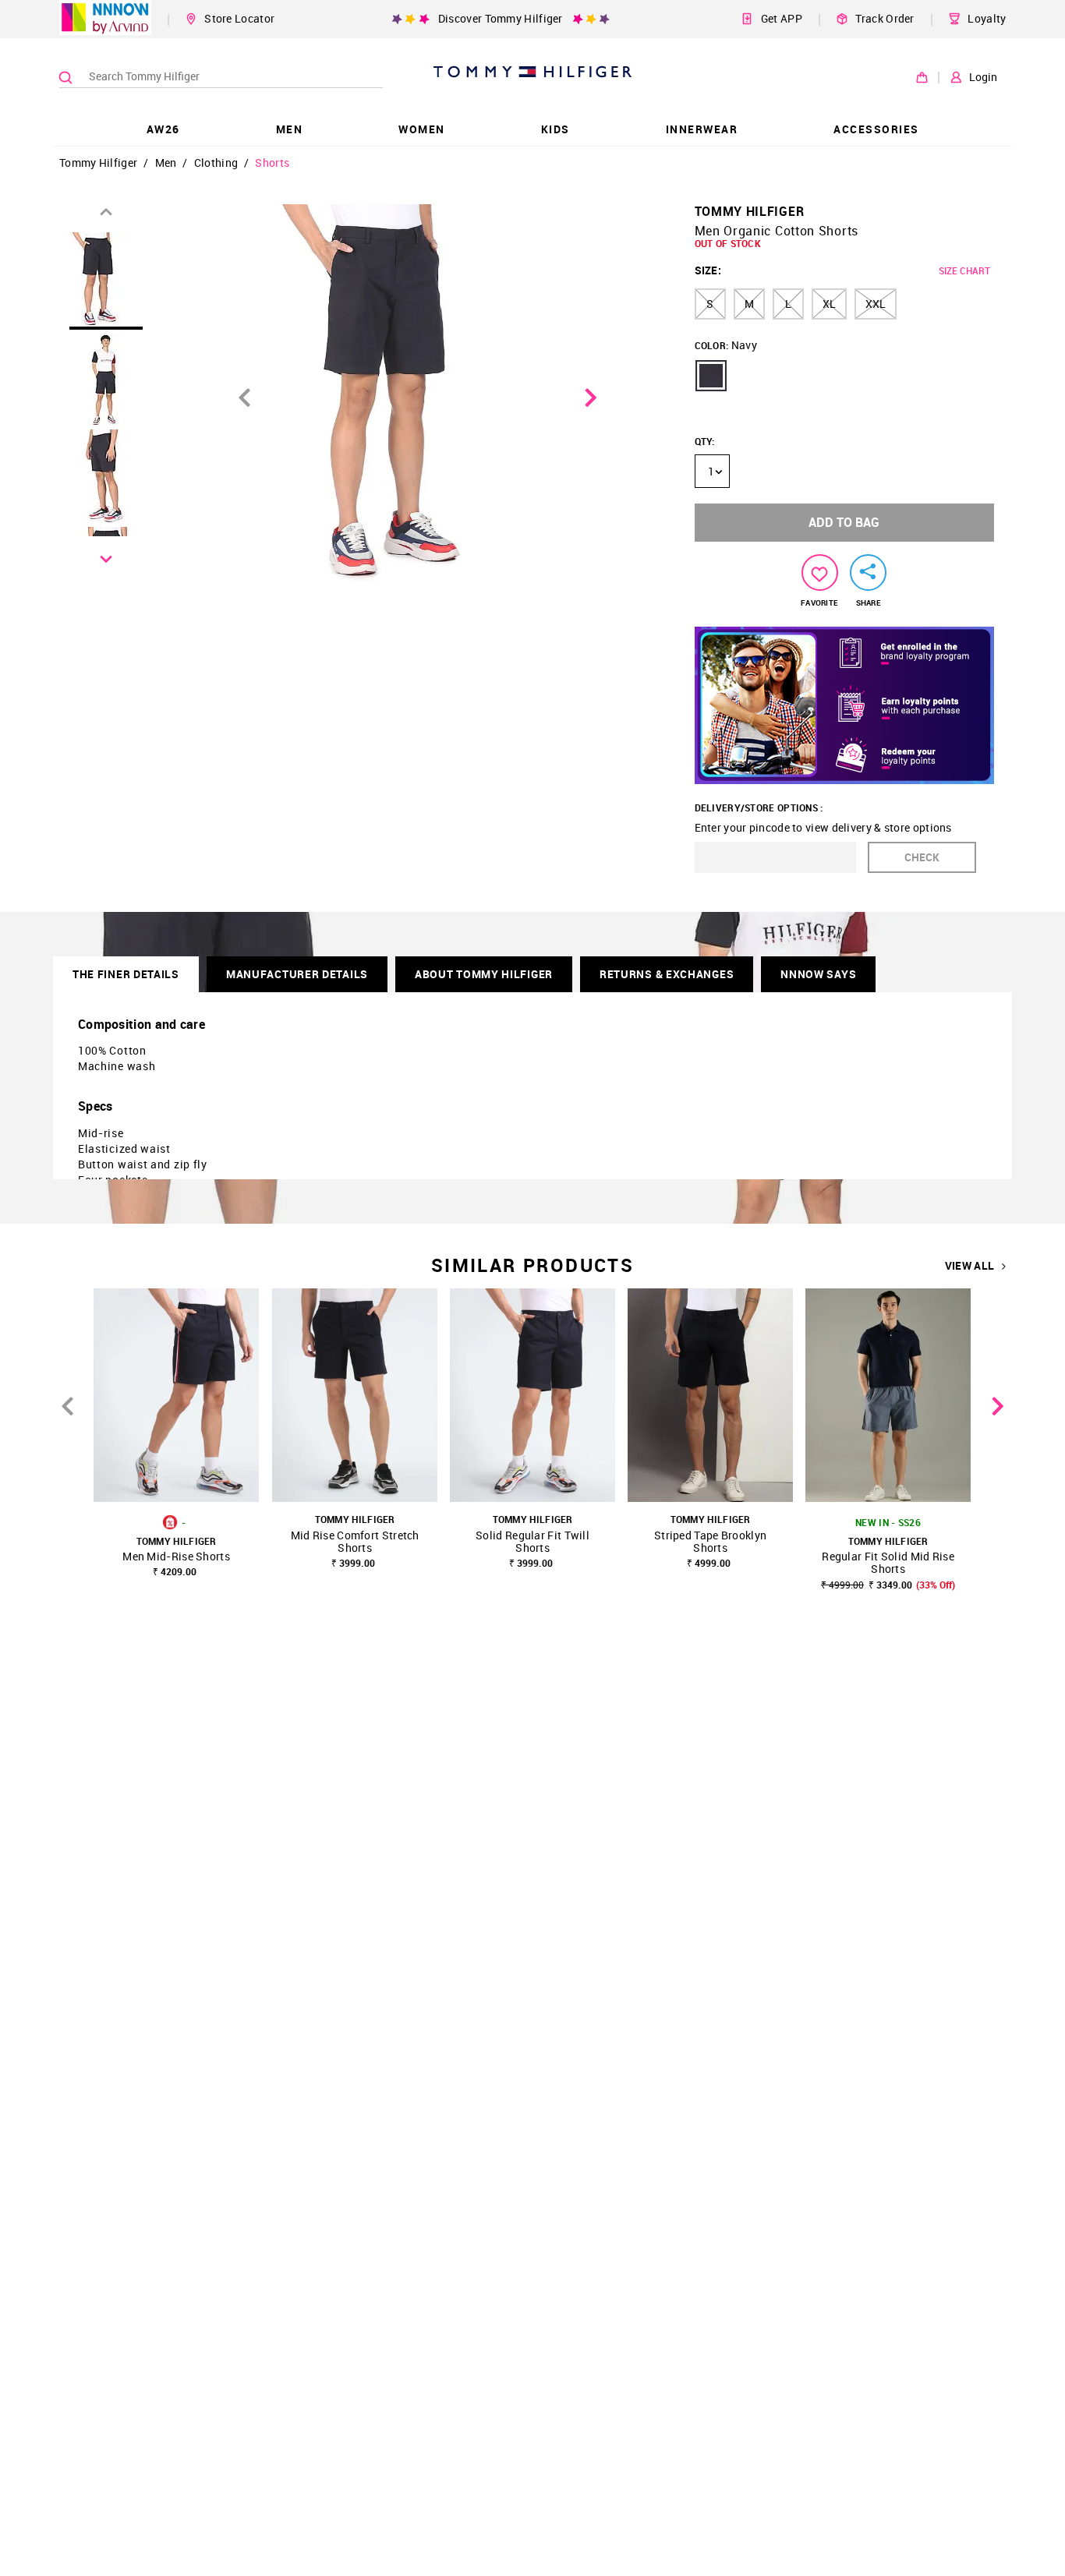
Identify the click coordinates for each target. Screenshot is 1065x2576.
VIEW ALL (969, 1266)
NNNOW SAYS (818, 974)
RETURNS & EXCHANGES (667, 974)
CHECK (922, 857)
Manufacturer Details (297, 974)
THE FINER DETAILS (126, 974)
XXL (876, 304)
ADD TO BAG (844, 522)
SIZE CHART (964, 270)
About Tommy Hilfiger (484, 974)
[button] (711, 376)
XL (829, 304)
